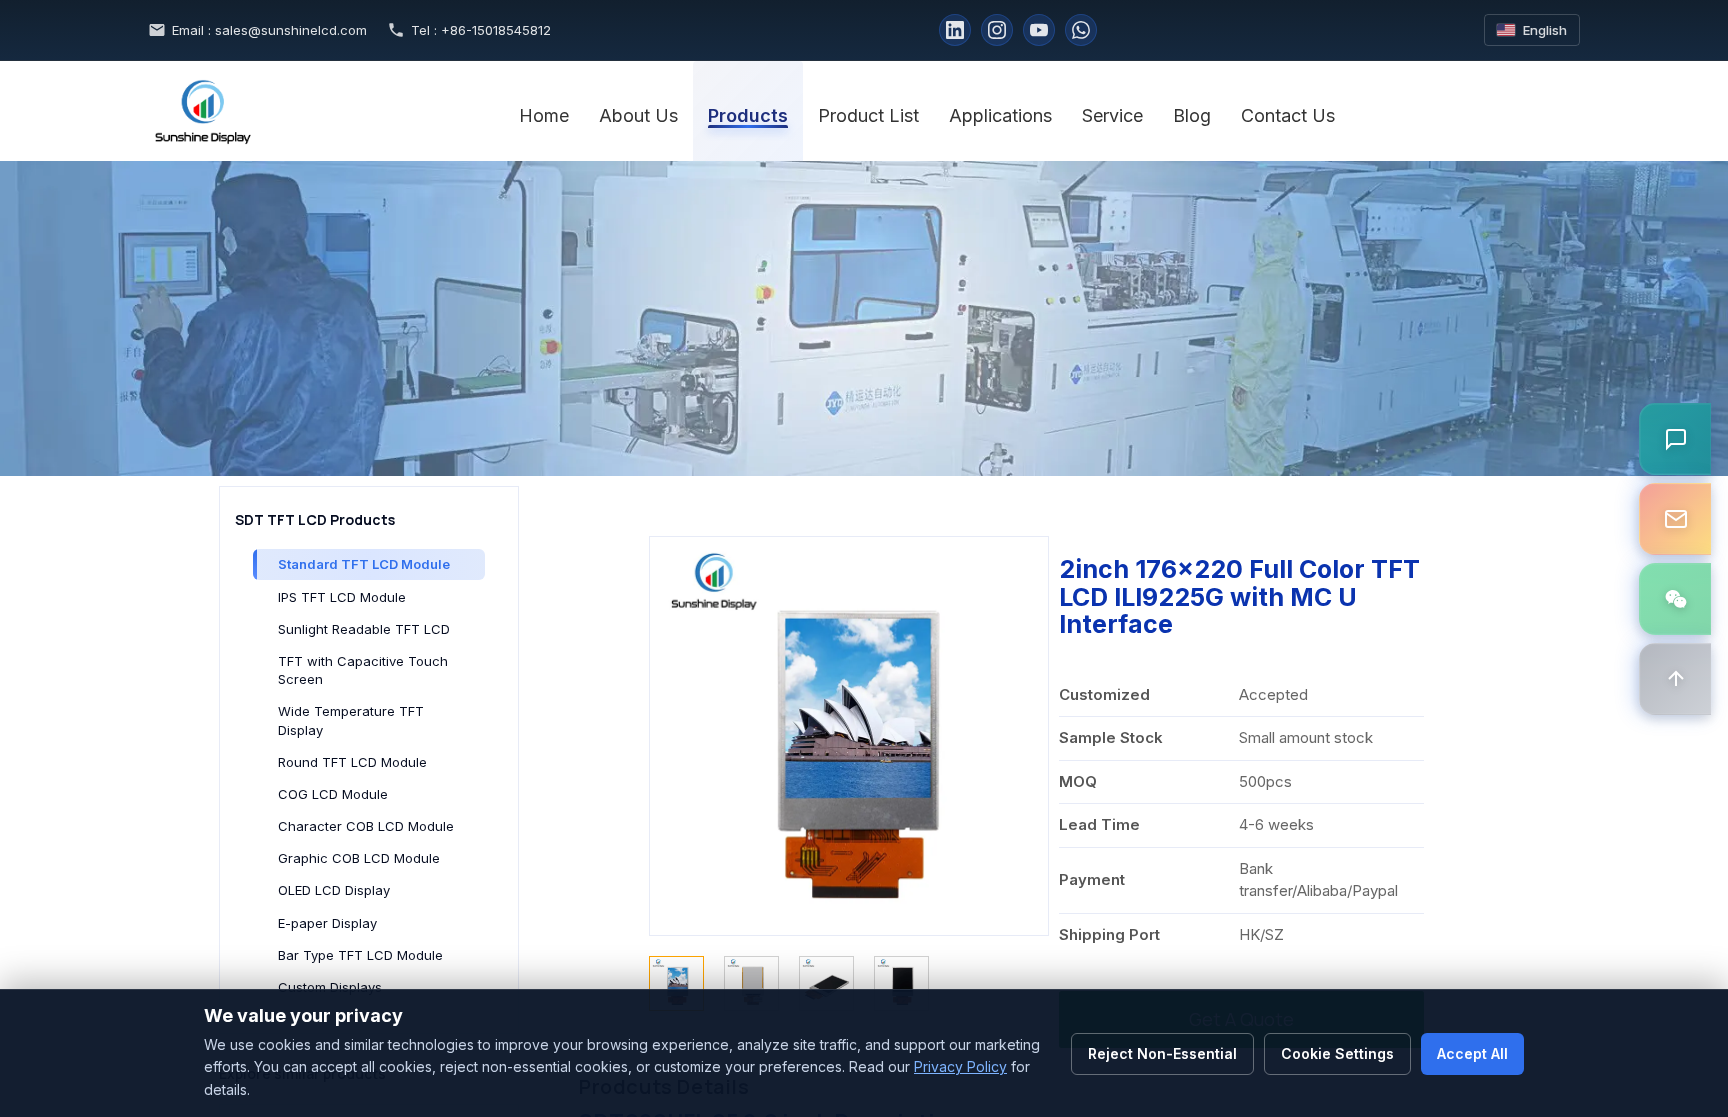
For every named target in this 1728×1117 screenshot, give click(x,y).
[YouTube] (1039, 30)
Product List (868, 115)
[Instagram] (997, 30)
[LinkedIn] (955, 30)
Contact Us (1288, 115)
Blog (1192, 115)
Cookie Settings (1337, 1053)
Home (544, 115)
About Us (638, 115)
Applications (1000, 115)
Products (748, 115)
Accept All (1472, 1053)
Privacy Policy (960, 1066)
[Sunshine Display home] (324, 111)
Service (1112, 115)
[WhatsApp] (1081, 30)
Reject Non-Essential (1162, 1053)
